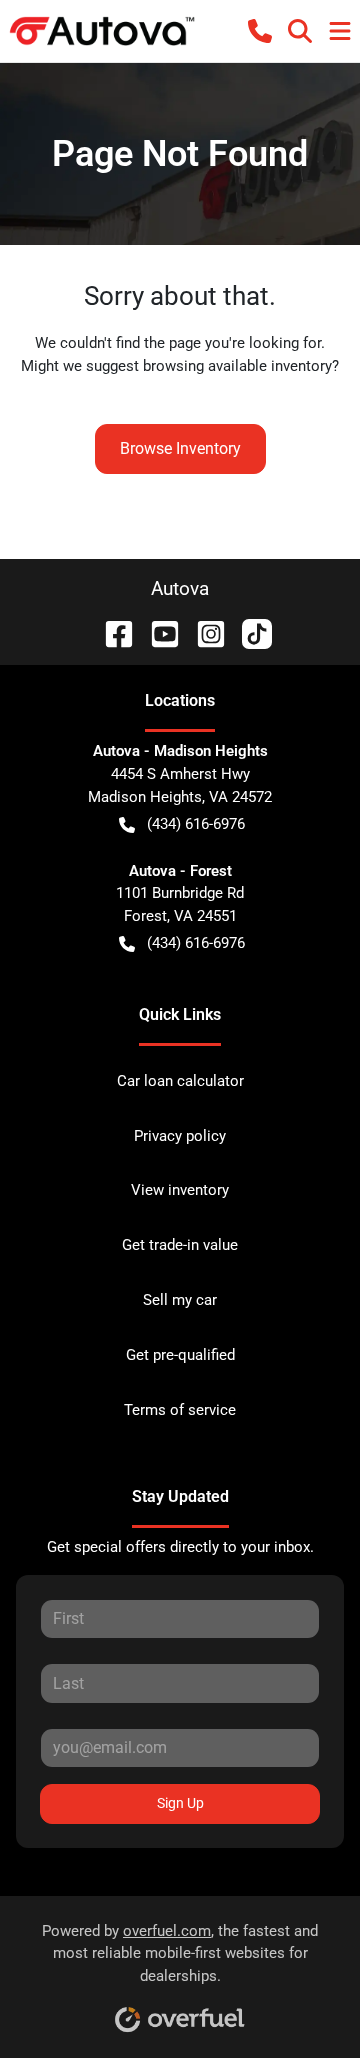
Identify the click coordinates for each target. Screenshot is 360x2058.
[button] (260, 31)
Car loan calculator (180, 1081)
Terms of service (180, 1410)
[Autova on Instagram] (203, 632)
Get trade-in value (180, 1245)
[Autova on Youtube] (157, 632)
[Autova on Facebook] (111, 632)
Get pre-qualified (180, 1355)
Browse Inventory (180, 448)
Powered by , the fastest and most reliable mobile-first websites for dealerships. (180, 1954)
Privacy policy (180, 1136)
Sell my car (180, 1300)
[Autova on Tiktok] (249, 632)
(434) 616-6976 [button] (196, 824)
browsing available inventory (237, 366)
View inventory (180, 1190)
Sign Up (180, 1803)
